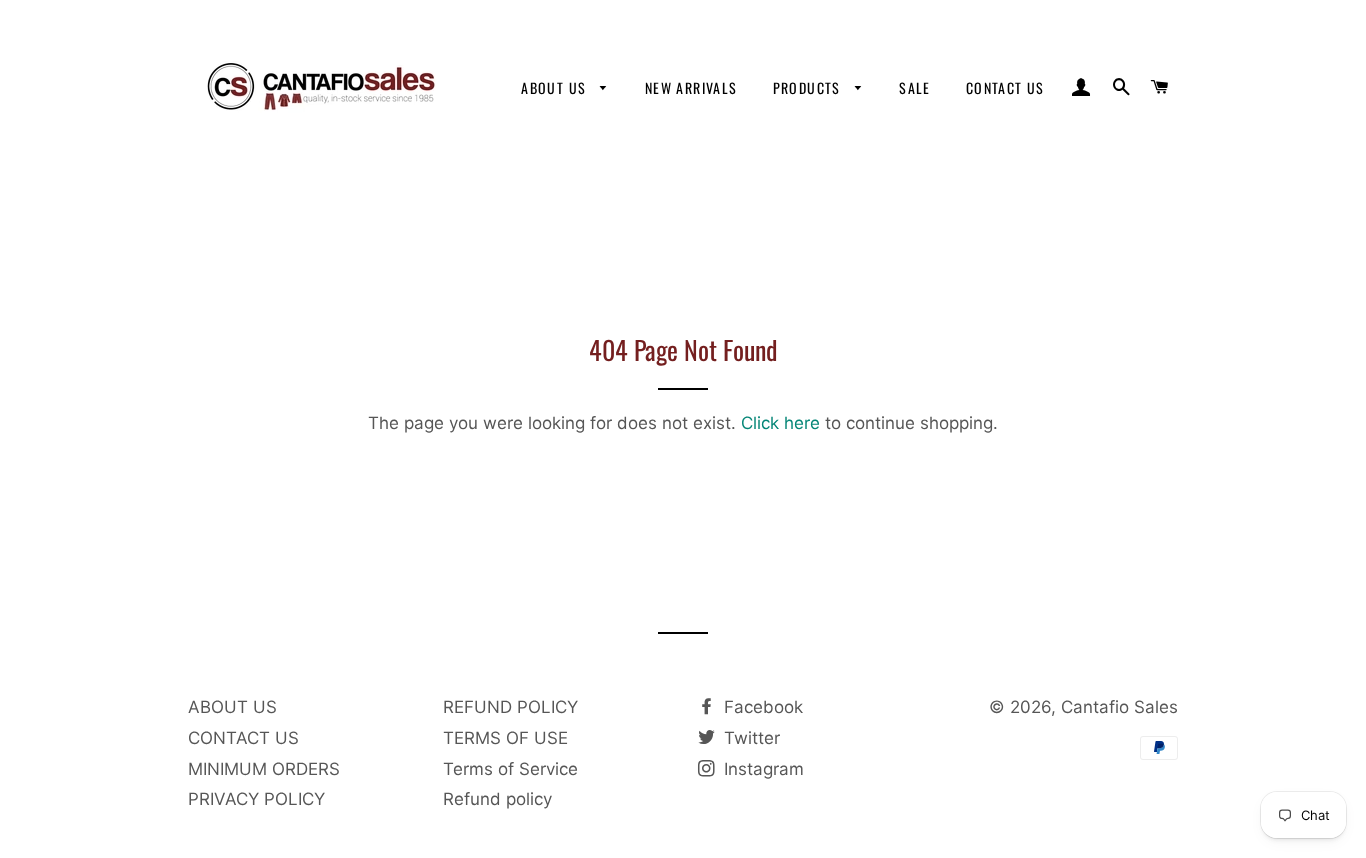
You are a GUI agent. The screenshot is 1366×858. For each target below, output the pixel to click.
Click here (780, 423)
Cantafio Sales (1119, 707)
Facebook (761, 707)
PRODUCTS (809, 87)
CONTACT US (1005, 87)
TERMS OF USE (505, 738)
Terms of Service (510, 769)
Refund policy (497, 799)
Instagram (761, 769)
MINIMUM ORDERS (264, 769)
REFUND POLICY (510, 707)
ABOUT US (556, 87)
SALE (915, 87)
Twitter (749, 738)
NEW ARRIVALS (691, 87)
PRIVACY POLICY (256, 799)
